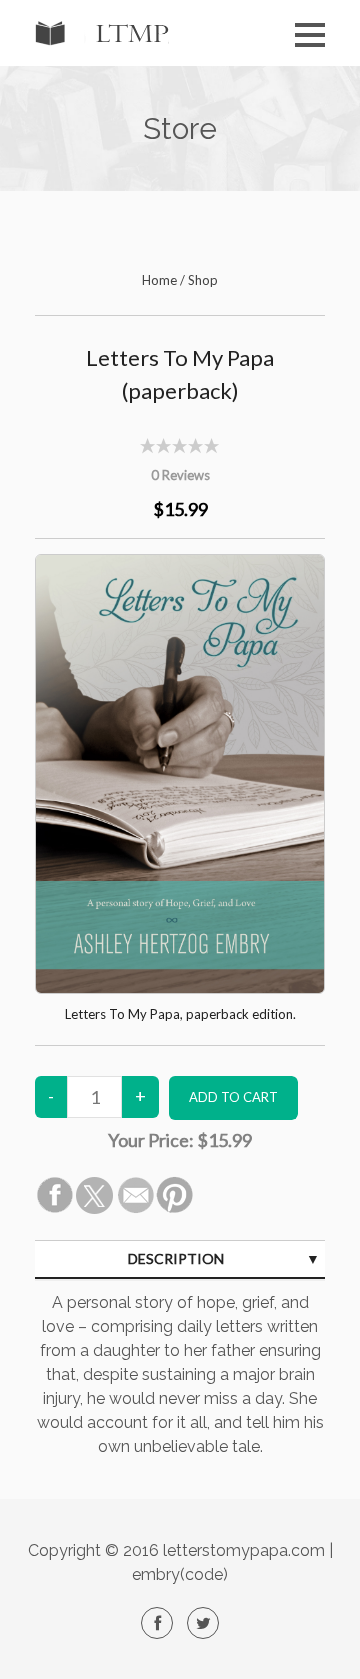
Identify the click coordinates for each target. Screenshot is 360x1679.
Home (159, 280)
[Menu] (310, 35)
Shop (203, 280)
